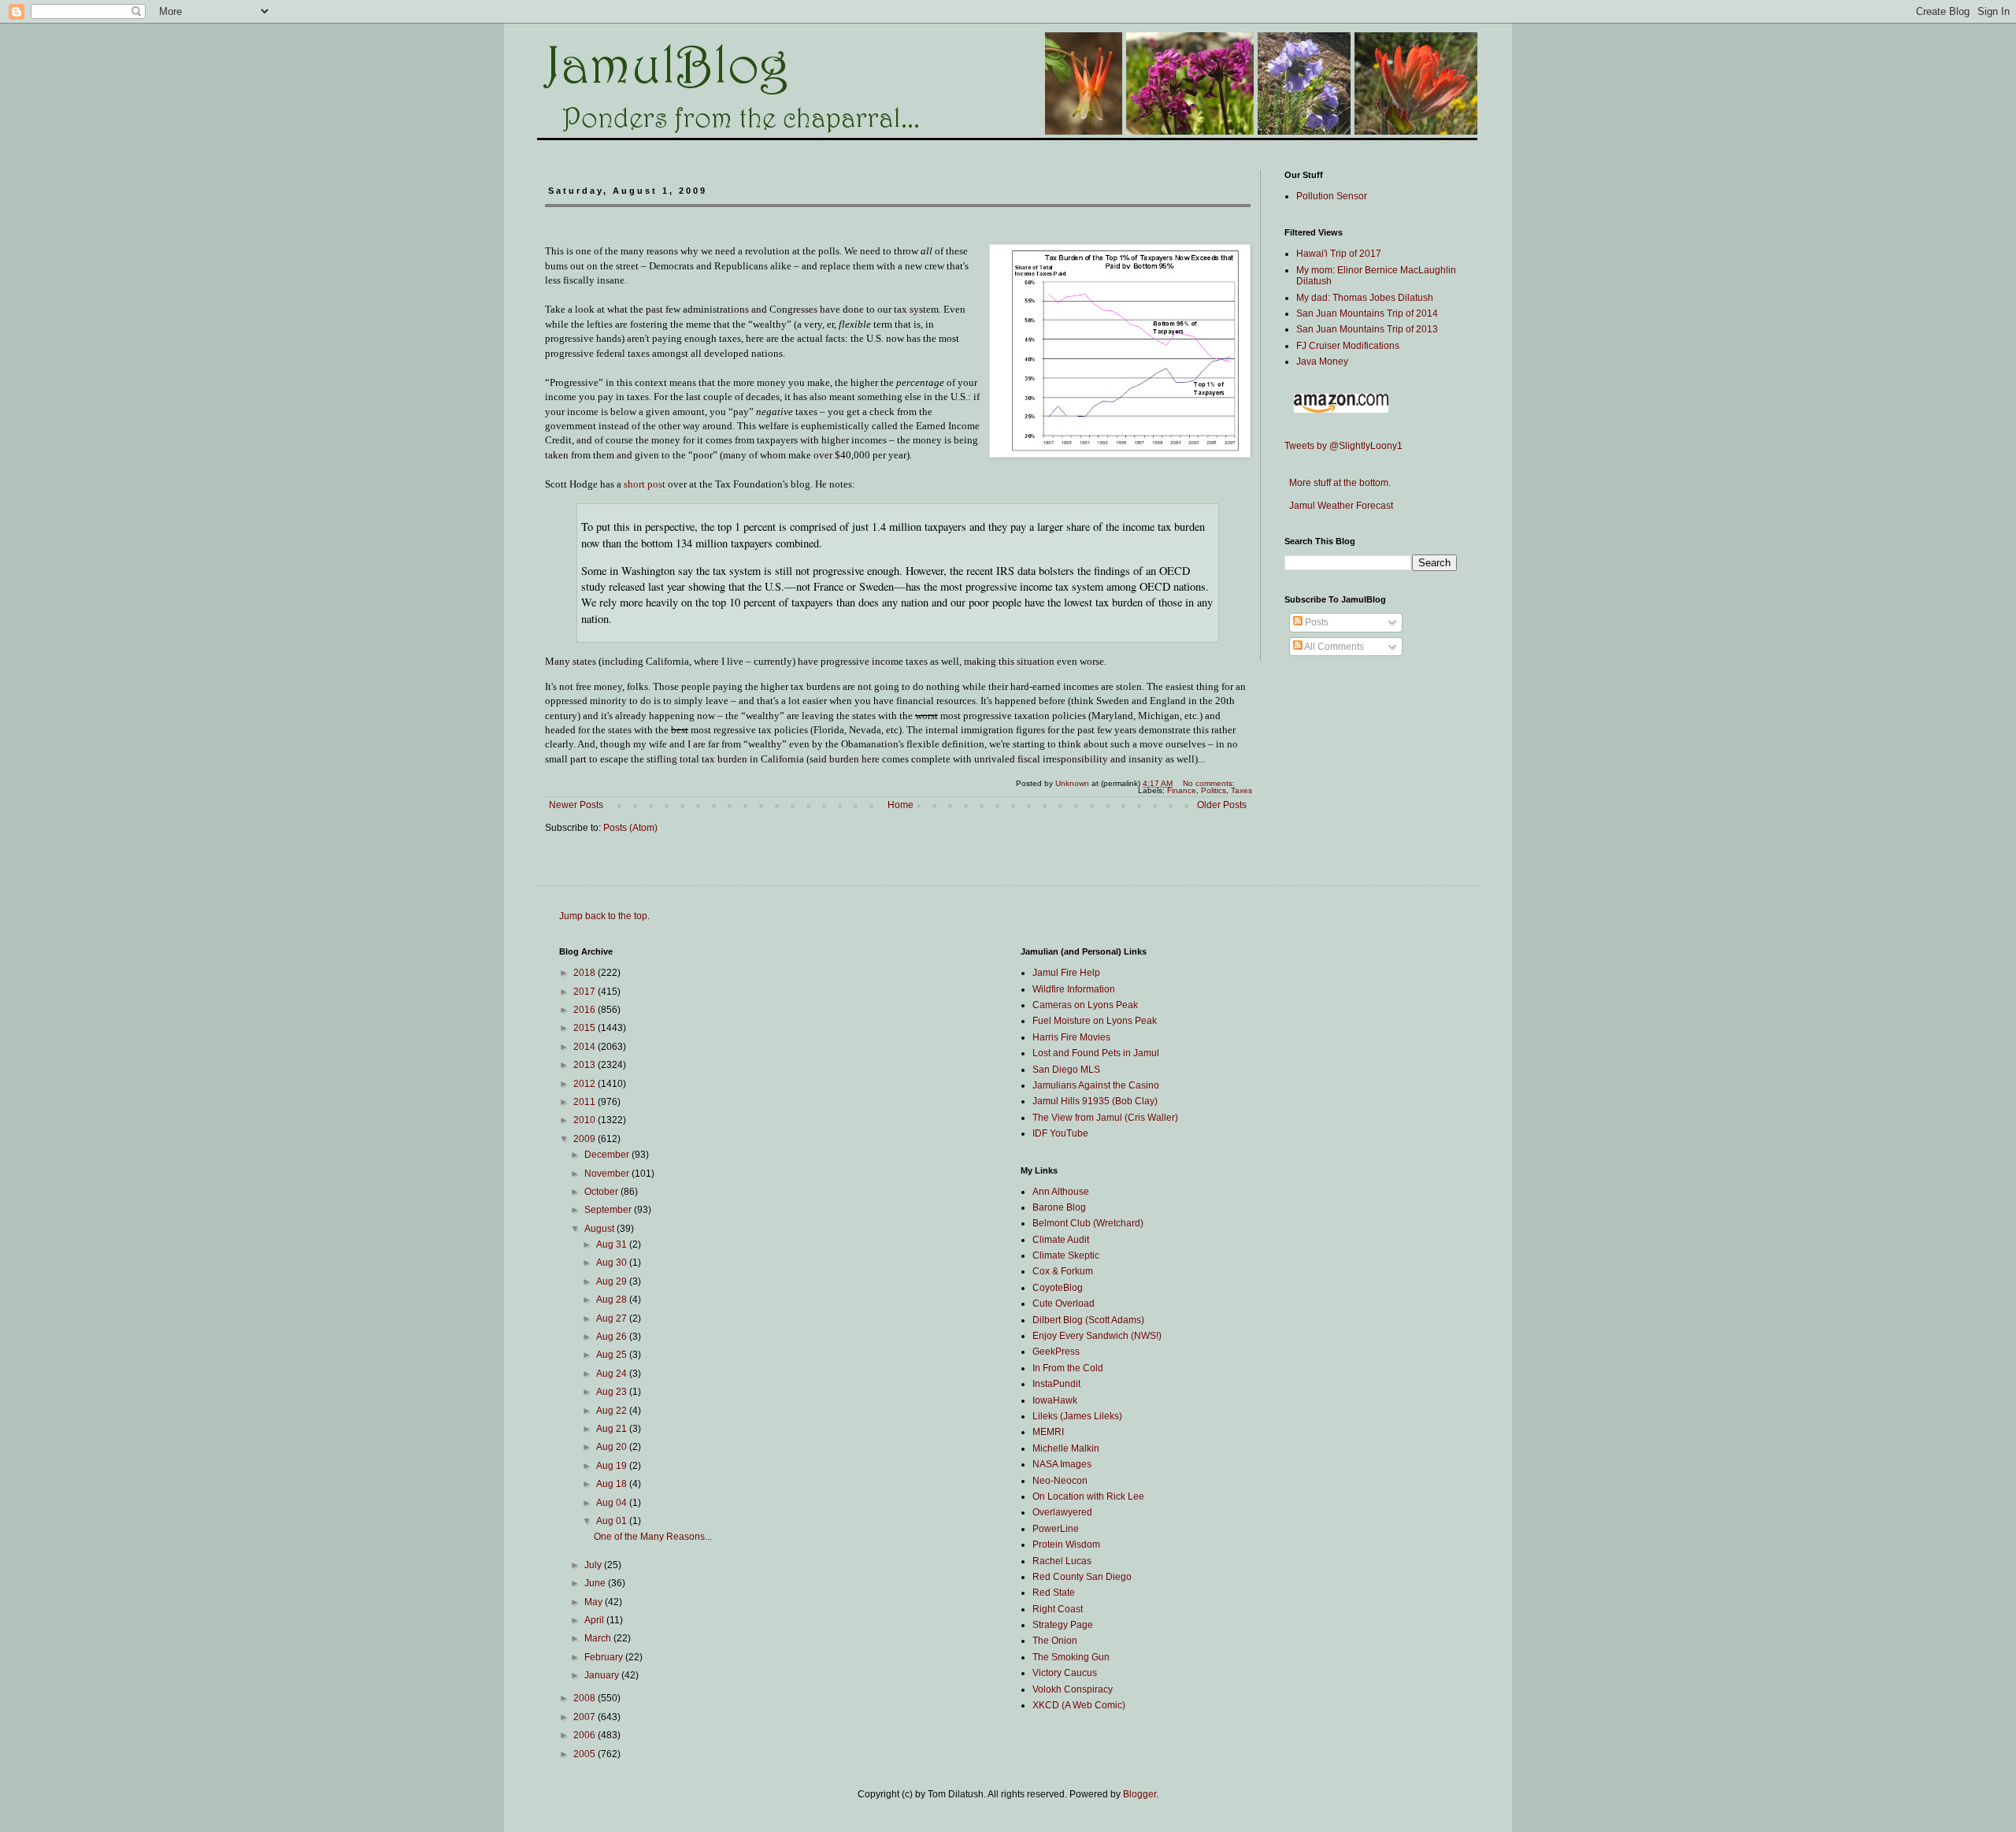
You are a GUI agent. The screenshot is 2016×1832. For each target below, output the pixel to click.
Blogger (1140, 1794)
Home (901, 805)
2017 (586, 992)
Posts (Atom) (630, 828)
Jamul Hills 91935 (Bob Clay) (1095, 1101)
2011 (586, 1102)
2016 (586, 1010)
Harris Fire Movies (1071, 1037)
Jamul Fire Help (1066, 973)
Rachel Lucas (1062, 1561)
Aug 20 (613, 1447)
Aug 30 (613, 1263)
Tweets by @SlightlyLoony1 (1343, 446)
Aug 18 (613, 1484)
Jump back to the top (603, 916)
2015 (586, 1028)
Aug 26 (613, 1337)
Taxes (1241, 790)
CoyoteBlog (1058, 1288)
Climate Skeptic (1066, 1255)
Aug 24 (613, 1374)
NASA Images (1062, 1464)
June (596, 1583)
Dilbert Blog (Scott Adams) (1088, 1320)
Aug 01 (613, 1521)
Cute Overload (1064, 1304)
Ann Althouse (1061, 1192)
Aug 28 (613, 1300)
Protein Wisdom (1066, 1545)
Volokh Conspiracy (1073, 1689)
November (608, 1174)
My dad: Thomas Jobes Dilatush (1365, 298)
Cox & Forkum (1063, 1271)
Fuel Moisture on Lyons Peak (1095, 1021)
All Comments (1333, 647)
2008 (586, 1698)
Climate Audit (1061, 1240)
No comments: (1210, 783)
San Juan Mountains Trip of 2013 (1367, 329)
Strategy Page (1063, 1625)
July (594, 1565)
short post (645, 484)
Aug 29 (613, 1281)
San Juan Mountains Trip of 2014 (1367, 313)
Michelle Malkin (1066, 1448)
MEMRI (1048, 1432)
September (609, 1210)
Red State (1054, 1593)
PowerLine (1056, 1529)
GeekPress (1056, 1352)
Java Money (1322, 362)
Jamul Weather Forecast (1339, 506)
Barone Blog (1059, 1207)
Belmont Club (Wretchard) (1088, 1223)
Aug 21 (613, 1429)
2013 (586, 1065)
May (595, 1602)
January (603, 1675)
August (600, 1229)
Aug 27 (613, 1318)
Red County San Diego (1082, 1577)
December (608, 1155)
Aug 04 (613, 1503)
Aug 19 (613, 1466)
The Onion (1055, 1641)
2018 (586, 973)
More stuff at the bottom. (1338, 483)
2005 (586, 1754)
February (605, 1657)
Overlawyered (1062, 1512)
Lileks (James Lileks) (1077, 1416)
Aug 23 (613, 1392)
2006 (586, 1735)
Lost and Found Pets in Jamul (1096, 1053)
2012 (586, 1084)
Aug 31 (613, 1244)
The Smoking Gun (1071, 1657)
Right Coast (1058, 1609)
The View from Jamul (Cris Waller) (1105, 1118)
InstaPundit (1056, 1384)
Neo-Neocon (1060, 1481)
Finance (1182, 790)
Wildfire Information (1074, 989)
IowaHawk (1055, 1400)
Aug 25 (613, 1355)
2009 (586, 1139)
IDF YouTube (1060, 1133)
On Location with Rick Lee (1088, 1496)
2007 (586, 1717)
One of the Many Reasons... (653, 1537)
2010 (586, 1120)
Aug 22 (613, 1411)
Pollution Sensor (1332, 196)
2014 (586, 1047)
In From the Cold (1068, 1368)
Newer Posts (576, 805)
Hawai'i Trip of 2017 (1339, 254)
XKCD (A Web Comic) (1079, 1705)
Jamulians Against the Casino (1096, 1085)
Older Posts (1222, 805)
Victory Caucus (1065, 1673)
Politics (1214, 790)
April (595, 1620)
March (599, 1638)
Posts (1316, 622)
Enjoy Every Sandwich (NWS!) (1097, 1336)
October (602, 1192)
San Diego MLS (1066, 1070)
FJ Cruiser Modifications (1348, 346)
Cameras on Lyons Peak (1085, 1005)
